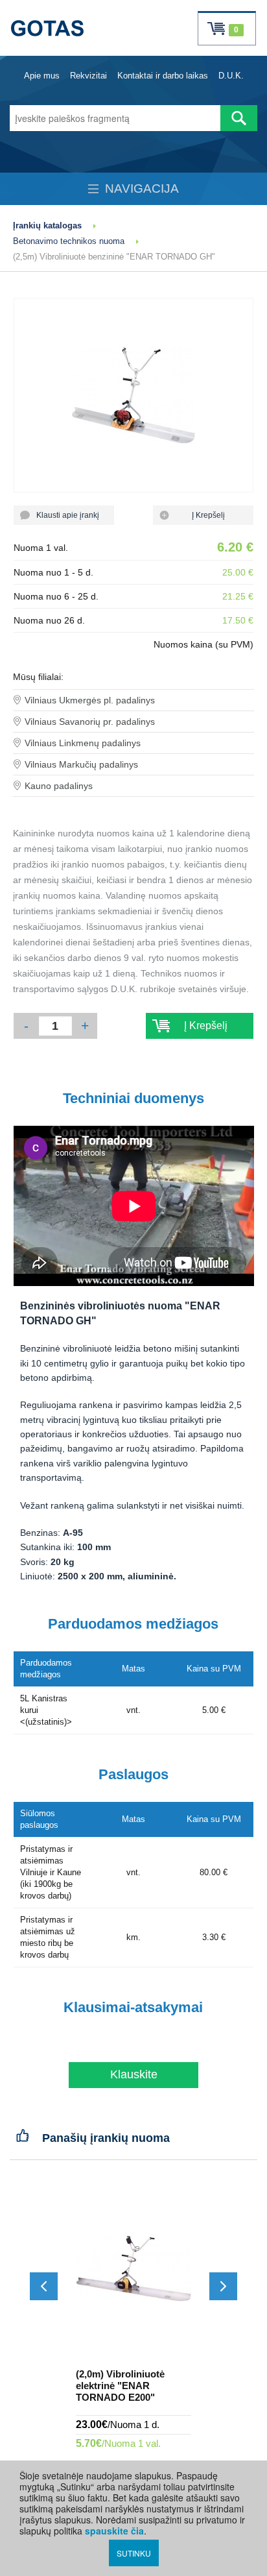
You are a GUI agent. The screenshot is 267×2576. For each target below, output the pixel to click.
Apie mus (42, 76)
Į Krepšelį (203, 515)
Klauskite (134, 2074)
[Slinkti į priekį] (223, 2286)
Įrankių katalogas (47, 225)
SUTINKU (134, 2553)
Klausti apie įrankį (64, 515)
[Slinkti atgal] (44, 2286)
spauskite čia (114, 2531)
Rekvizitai (88, 76)
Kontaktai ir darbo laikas (163, 76)
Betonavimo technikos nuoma (69, 241)
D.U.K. (231, 76)
